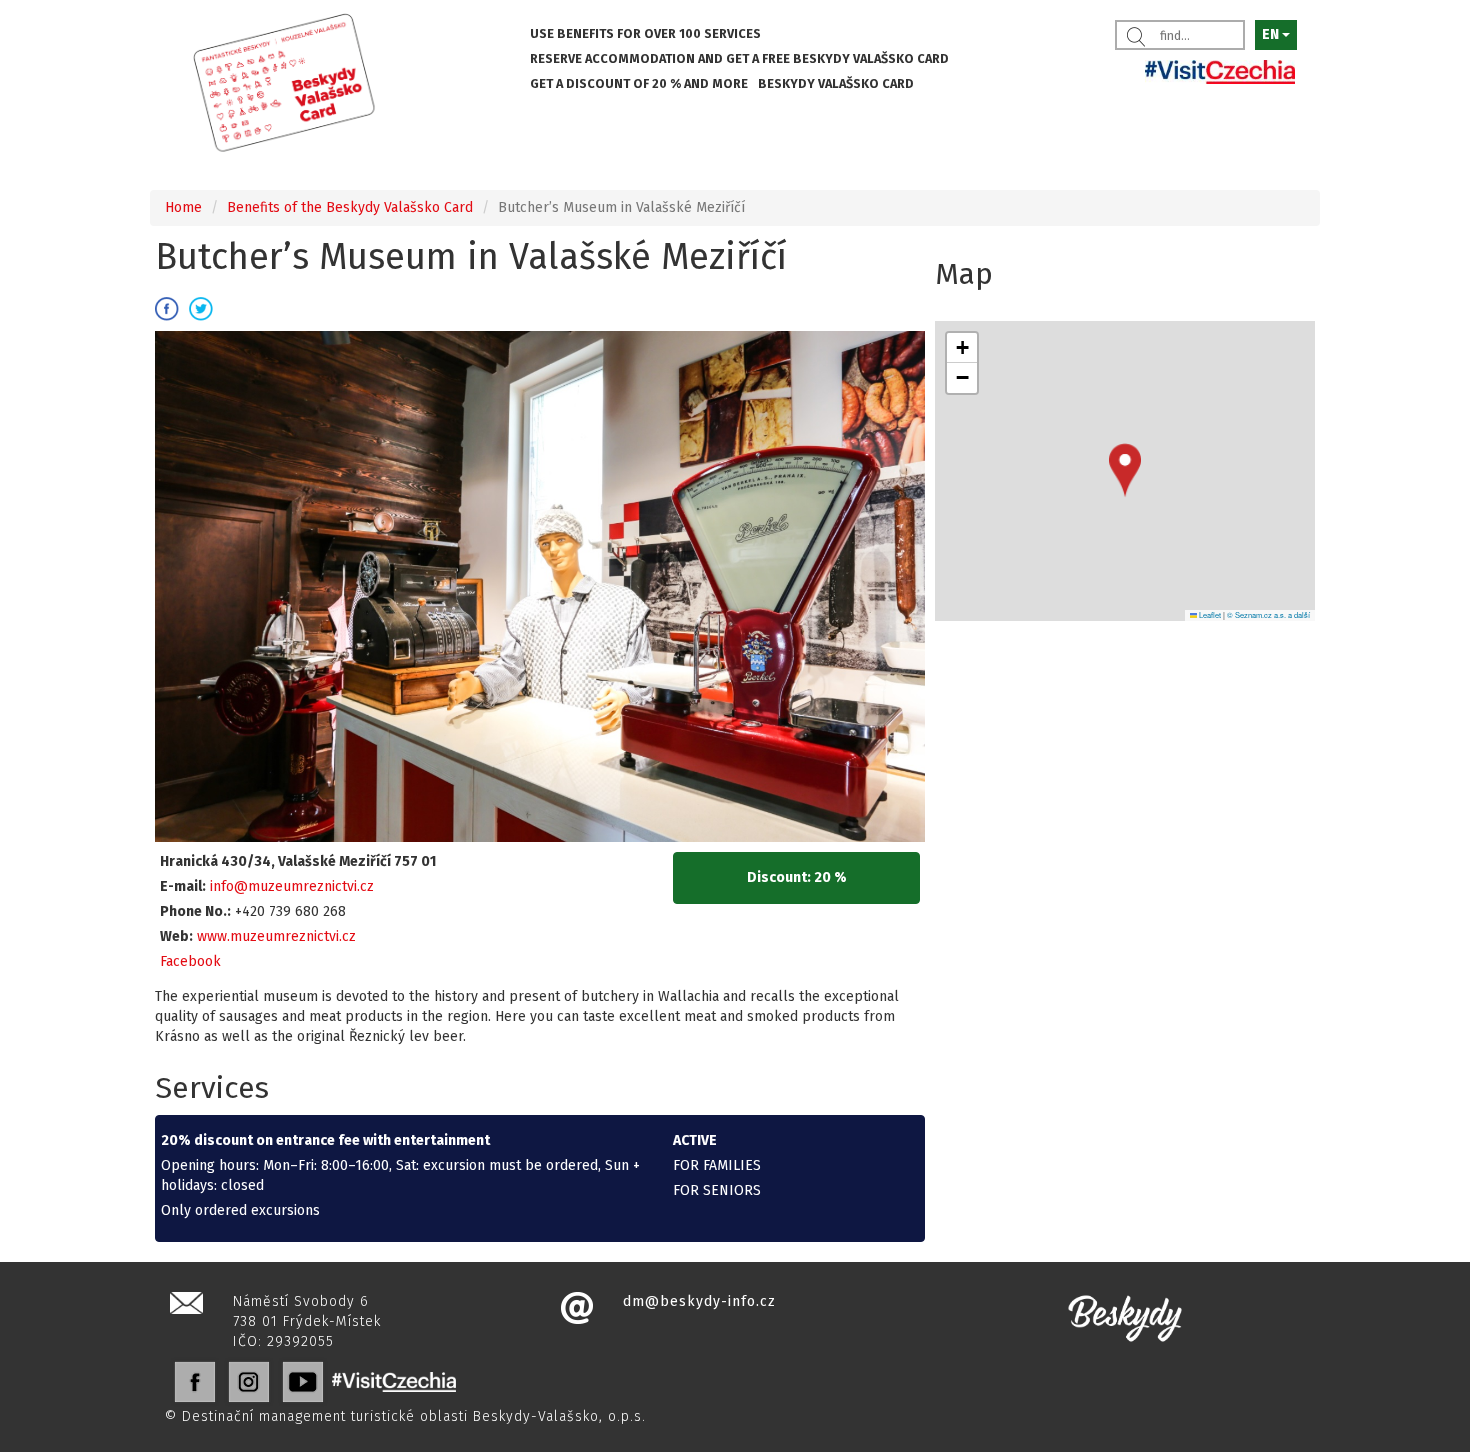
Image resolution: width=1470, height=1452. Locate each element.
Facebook (190, 961)
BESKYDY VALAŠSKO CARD (836, 83)
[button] (1125, 470)
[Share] (167, 309)
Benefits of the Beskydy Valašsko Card (350, 207)
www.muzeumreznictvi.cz (276, 936)
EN (1272, 34)
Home (183, 207)
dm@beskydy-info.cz (699, 1301)
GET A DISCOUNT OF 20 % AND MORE (639, 83)
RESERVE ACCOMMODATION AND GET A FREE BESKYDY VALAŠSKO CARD (739, 58)
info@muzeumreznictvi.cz (292, 886)
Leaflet (1209, 614)
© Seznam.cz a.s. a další (1268, 614)
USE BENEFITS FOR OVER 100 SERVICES (645, 33)
